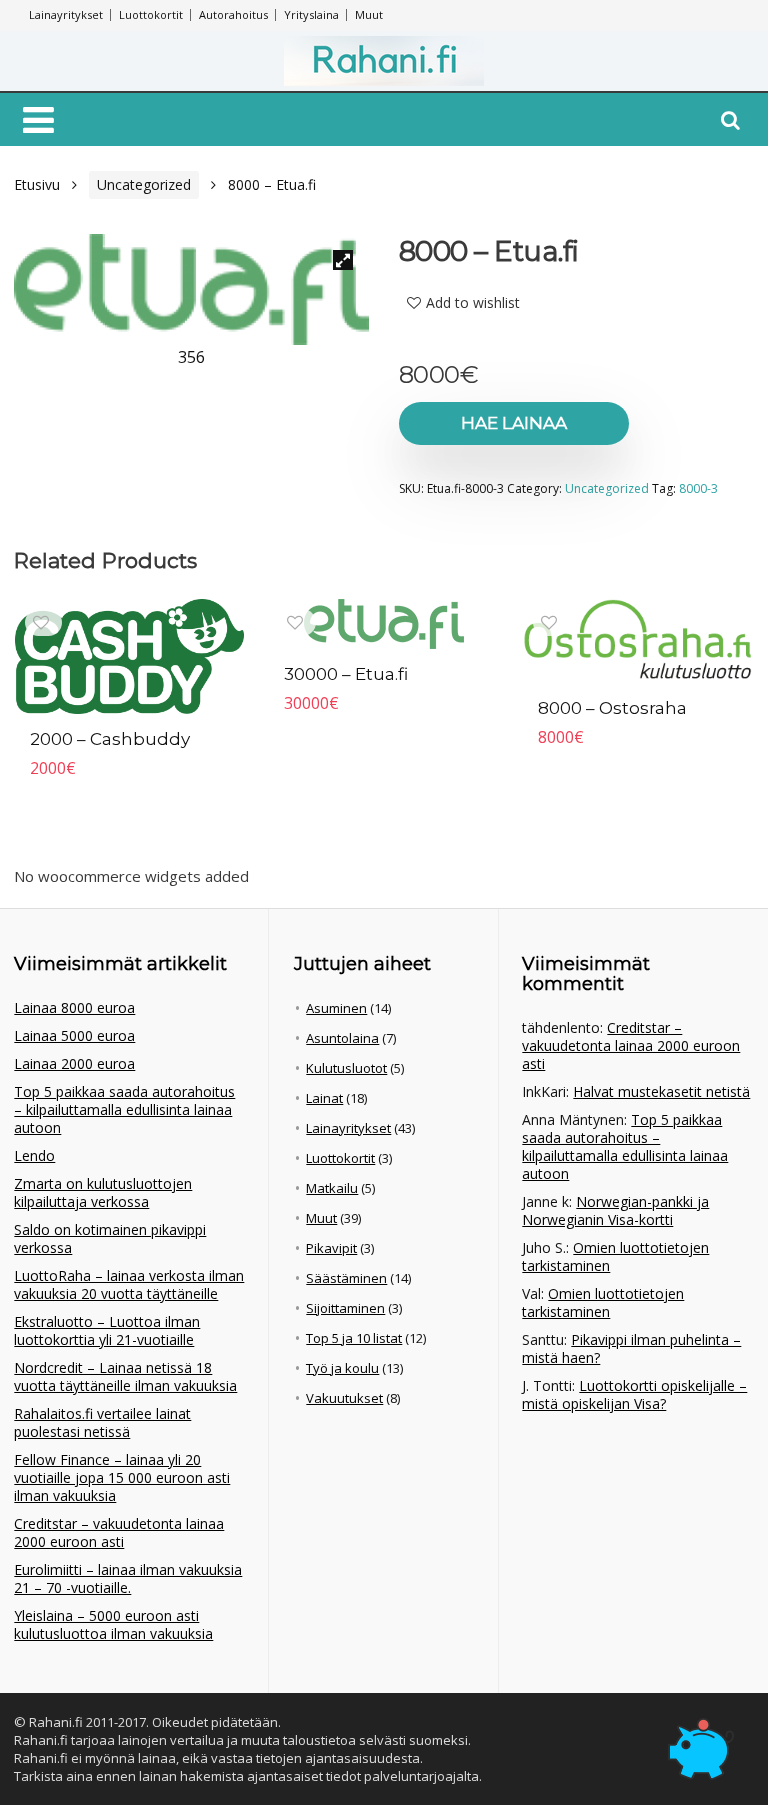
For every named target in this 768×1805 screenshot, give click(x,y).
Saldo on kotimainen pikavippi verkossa (110, 1238)
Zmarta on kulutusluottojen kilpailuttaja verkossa (103, 1192)
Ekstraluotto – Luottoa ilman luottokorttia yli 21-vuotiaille (107, 1330)
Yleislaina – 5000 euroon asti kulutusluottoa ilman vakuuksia (113, 1624)
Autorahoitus (233, 14)
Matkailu (332, 1188)
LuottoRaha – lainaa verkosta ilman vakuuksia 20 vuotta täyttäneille (129, 1284)
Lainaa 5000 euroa (74, 1035)
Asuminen (336, 1008)
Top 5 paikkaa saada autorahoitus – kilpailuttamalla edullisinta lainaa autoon (124, 1109)
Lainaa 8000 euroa (74, 1007)
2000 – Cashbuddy (110, 739)
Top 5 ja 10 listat (354, 1338)
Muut (369, 14)
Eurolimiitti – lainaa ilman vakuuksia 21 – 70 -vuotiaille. (128, 1578)
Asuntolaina (342, 1038)
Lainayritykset (66, 14)
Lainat (324, 1098)
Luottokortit (151, 14)
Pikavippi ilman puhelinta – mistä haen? (631, 1348)
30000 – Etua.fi (346, 674)
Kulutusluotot (346, 1068)
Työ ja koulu (342, 1368)
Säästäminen (346, 1278)
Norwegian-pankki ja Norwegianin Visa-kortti (615, 1210)
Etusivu (37, 184)
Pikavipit (331, 1248)
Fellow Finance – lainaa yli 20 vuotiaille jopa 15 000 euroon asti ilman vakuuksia (122, 1477)
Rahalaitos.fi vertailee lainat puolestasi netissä (102, 1422)
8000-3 (698, 488)
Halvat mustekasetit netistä (661, 1091)
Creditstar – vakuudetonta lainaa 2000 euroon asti (119, 1532)
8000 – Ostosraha (612, 708)
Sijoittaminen (345, 1308)
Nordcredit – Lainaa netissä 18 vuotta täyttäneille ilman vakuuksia (125, 1376)
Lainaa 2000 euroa (74, 1063)
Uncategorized (144, 184)
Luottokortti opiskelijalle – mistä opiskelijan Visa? (634, 1394)
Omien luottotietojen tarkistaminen (615, 1256)
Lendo (34, 1155)
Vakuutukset (344, 1398)
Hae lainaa (514, 423)
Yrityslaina (311, 14)
